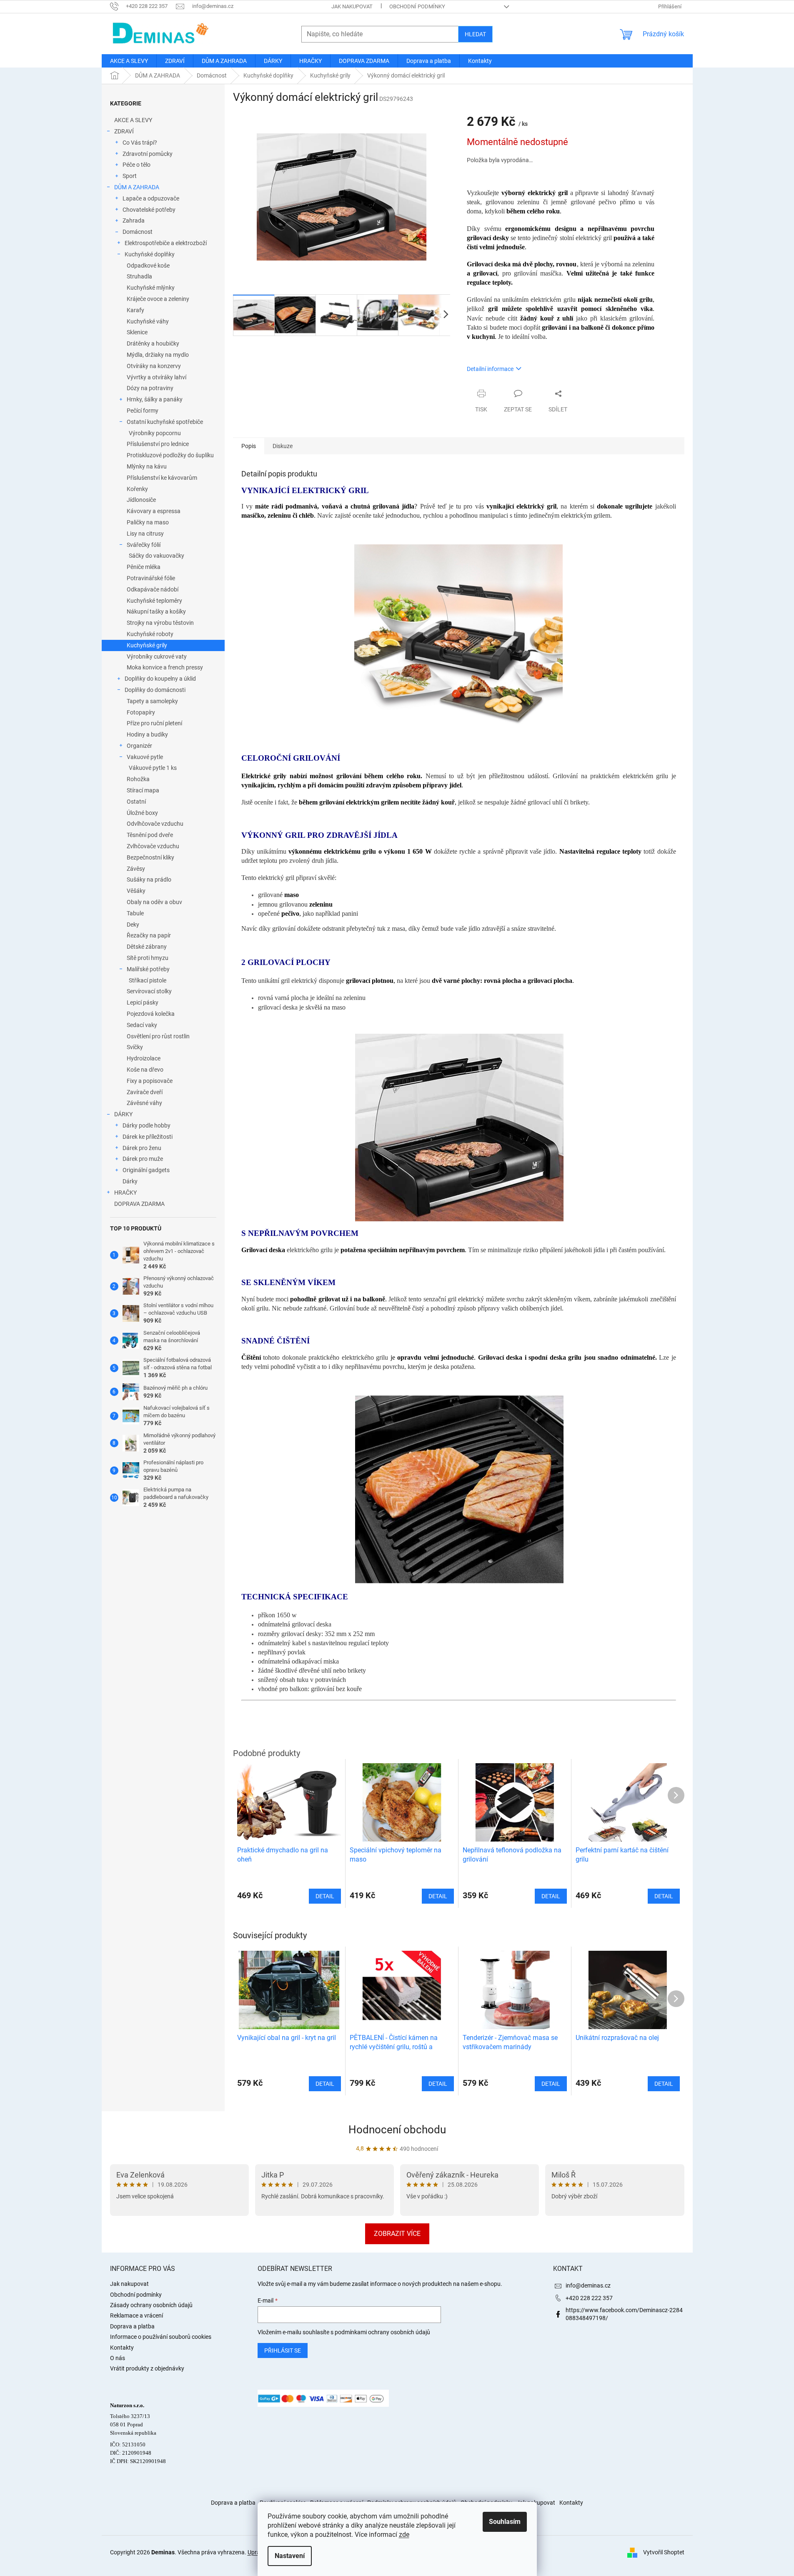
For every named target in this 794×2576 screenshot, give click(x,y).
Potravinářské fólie (151, 578)
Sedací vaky (142, 1025)
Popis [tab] (249, 446)
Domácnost (138, 232)
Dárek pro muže (143, 1159)
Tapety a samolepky (152, 701)
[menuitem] (129, 61)
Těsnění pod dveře (150, 835)
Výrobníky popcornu (155, 433)
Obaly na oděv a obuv (154, 902)
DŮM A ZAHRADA (137, 187)
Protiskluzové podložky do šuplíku (170, 455)
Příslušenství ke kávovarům (162, 478)
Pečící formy (143, 411)
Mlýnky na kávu (147, 466)
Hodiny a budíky (147, 734)
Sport (130, 176)
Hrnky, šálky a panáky (155, 399)
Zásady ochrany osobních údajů (151, 2305)
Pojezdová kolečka (151, 1014)
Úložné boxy (142, 813)
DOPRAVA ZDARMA (139, 1204)
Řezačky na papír (149, 935)
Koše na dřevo (145, 1070)
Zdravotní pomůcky (148, 154)
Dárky (130, 1181)
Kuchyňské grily (147, 645)
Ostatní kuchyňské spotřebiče (165, 422)
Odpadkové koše (148, 266)
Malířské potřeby (148, 969)
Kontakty (122, 2348)
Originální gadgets (146, 1170)
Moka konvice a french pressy (165, 667)
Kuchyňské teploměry (154, 601)
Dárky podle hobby (147, 1125)
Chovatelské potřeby (149, 210)
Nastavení (290, 2556)
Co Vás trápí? (140, 143)
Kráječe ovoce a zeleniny (158, 299)
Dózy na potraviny (150, 388)
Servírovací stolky (149, 991)
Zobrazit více (397, 2234)
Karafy (135, 310)
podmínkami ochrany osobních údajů (382, 2332)
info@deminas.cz (588, 2285)
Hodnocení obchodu (397, 2130)
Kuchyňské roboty (150, 634)
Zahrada (134, 221)
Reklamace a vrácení (137, 2315)
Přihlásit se (283, 2350)
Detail (325, 2084)
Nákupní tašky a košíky (156, 611)
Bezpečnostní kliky (150, 857)
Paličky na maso (148, 522)
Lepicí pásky (143, 1002)
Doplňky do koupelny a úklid (160, 679)
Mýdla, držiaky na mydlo (158, 355)
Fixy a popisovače (150, 1081)
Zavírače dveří (145, 1092)
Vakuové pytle (145, 757)
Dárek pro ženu (142, 1148)
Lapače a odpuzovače (151, 198)
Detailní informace (490, 369)
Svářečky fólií (144, 545)
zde (404, 2535)
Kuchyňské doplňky (150, 254)
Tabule (135, 913)
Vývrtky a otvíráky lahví (157, 377)
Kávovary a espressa (154, 511)
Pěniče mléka (144, 567)
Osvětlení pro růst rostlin (158, 1036)
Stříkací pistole (148, 980)
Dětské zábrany (147, 947)
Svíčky (135, 1047)
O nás (118, 2358)
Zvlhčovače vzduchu (153, 846)
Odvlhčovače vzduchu (155, 824)
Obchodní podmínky (417, 6)
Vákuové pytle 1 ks (153, 768)
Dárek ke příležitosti (148, 1137)
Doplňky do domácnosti (155, 690)
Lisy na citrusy (145, 534)
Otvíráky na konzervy (154, 366)
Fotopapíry (141, 712)
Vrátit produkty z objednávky (147, 2368)
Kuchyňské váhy (148, 321)
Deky (133, 925)
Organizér (139, 746)
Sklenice (137, 332)
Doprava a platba (132, 2326)
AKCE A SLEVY (133, 120)
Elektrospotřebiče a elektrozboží (166, 243)
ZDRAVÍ (124, 131)
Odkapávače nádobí (153, 589)
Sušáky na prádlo (149, 880)
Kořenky (137, 489)
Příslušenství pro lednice (158, 444)
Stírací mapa (143, 790)
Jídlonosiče (141, 500)
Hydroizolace (144, 1058)
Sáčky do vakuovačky (157, 556)
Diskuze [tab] (283, 446)
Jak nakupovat (352, 6)
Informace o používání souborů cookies (161, 2337)
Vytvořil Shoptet (664, 2552)
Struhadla (139, 276)
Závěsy (136, 869)
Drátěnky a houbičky (153, 343)
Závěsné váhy (144, 1103)
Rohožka (138, 779)
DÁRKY (123, 1114)
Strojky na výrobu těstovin (160, 623)
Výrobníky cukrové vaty (157, 657)
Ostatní (136, 802)
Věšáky (136, 891)
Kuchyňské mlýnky (151, 288)
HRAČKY (125, 1193)
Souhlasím (505, 2522)
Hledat (475, 34)
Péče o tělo (137, 165)
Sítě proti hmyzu (148, 958)
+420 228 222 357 (589, 2298)
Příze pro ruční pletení (154, 723)
